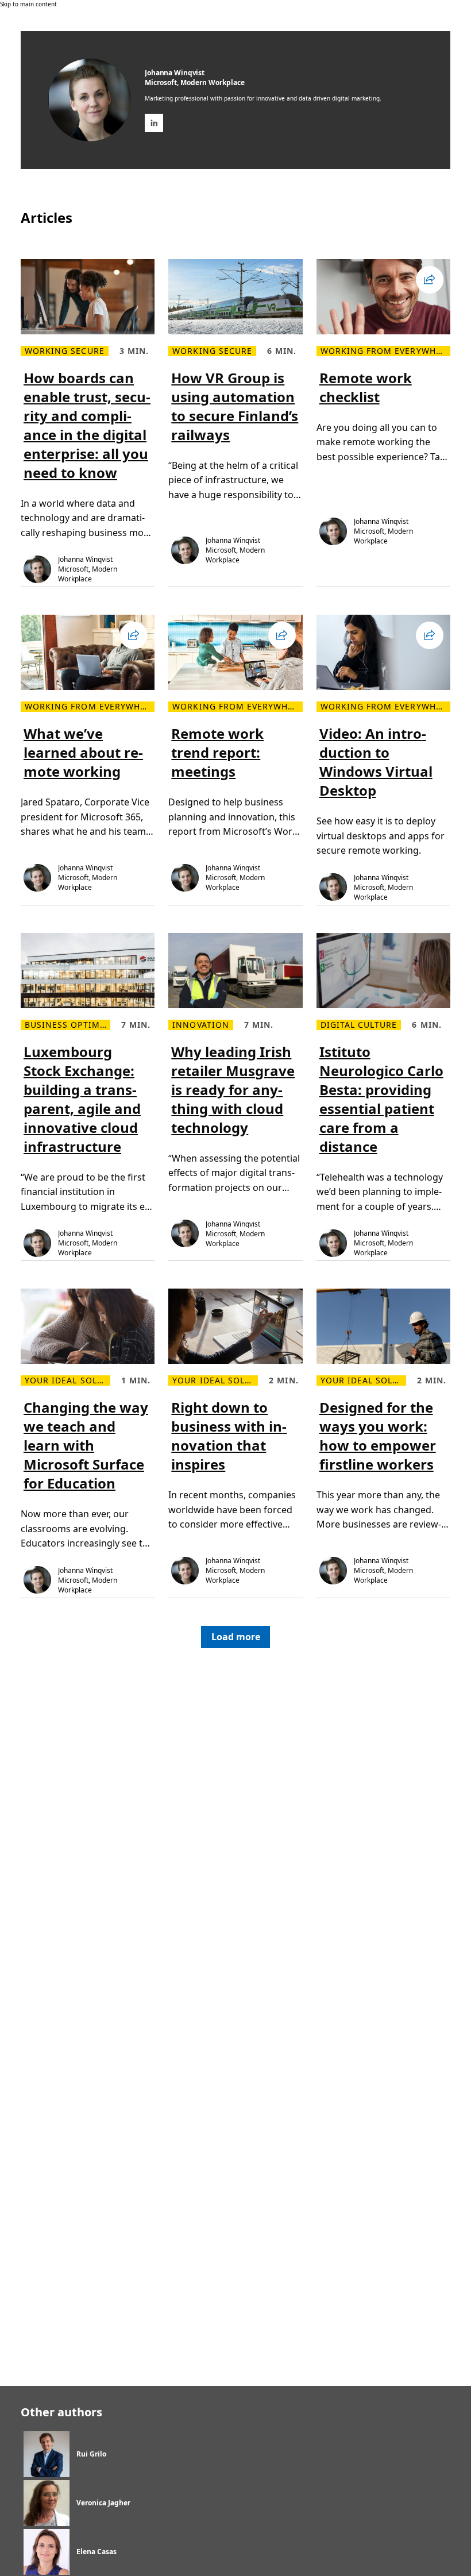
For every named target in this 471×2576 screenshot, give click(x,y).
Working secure (65, 351)
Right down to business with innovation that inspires (229, 1436)
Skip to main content (28, 4)
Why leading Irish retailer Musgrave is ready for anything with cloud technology (233, 1090)
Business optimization (67, 1025)
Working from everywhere (385, 351)
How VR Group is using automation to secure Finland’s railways (235, 406)
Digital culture (359, 1025)
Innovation (201, 1025)
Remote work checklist (366, 387)
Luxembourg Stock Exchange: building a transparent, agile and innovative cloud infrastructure (82, 1099)
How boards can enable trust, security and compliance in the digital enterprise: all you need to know (87, 425)
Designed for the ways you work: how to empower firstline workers (378, 1436)
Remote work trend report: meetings (217, 752)
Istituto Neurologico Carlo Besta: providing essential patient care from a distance (381, 1099)
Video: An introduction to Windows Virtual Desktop (376, 762)
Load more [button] (236, 1637)
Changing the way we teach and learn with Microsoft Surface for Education (86, 1445)
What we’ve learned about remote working (83, 752)
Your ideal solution (67, 1380)
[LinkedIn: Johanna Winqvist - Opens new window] (154, 123)
